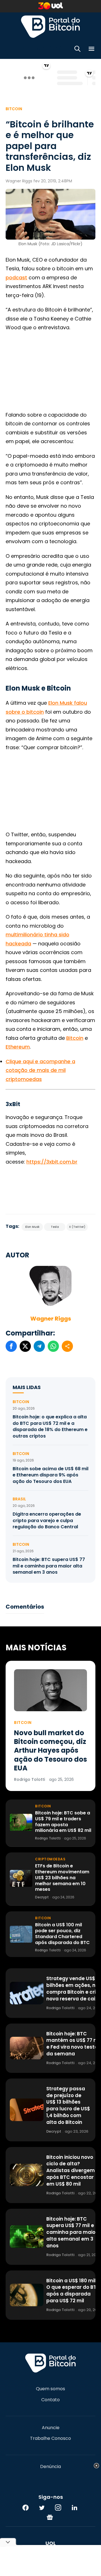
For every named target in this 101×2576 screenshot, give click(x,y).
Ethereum (18, 1047)
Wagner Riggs (51, 1319)
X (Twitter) (77, 1227)
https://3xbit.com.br (52, 1162)
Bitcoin (14, 109)
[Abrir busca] (77, 50)
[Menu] (91, 50)
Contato (50, 2400)
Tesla (55, 1227)
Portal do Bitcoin (50, 26)
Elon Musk (32, 1227)
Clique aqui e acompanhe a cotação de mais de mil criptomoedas (40, 1070)
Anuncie (51, 2428)
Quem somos (50, 2389)
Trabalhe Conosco (50, 2438)
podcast (16, 277)
